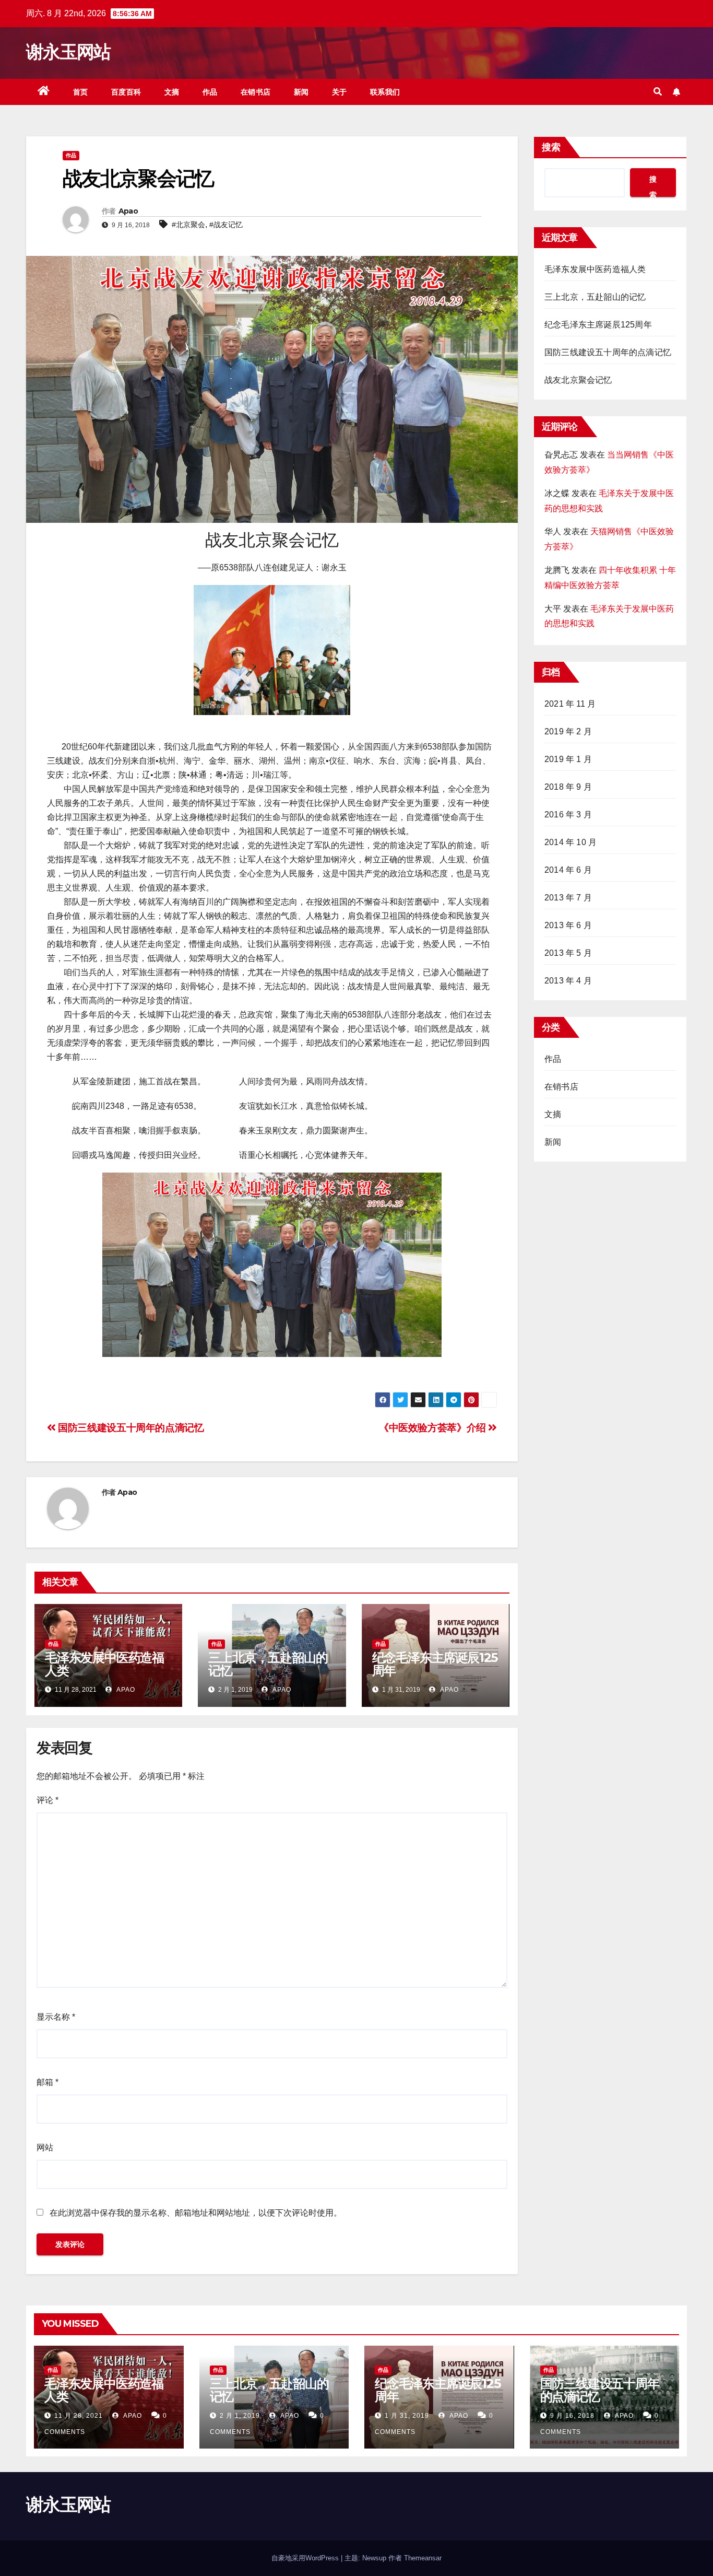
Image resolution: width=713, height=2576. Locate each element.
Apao (128, 211)
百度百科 (126, 92)
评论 (47, 1800)
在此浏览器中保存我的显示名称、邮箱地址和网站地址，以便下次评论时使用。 (196, 2213)
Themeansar (423, 2558)
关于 (340, 92)
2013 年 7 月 (568, 898)
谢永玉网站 (68, 52)
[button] (658, 92)
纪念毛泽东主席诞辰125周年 (435, 1664)
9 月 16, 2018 (572, 2416)
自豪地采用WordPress (306, 2558)
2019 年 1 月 (568, 759)
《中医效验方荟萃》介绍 (433, 1428)
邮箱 (47, 2082)
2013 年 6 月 (568, 925)
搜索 (551, 147)
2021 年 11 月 (570, 704)
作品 (210, 92)
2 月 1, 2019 (240, 2416)
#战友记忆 (226, 225)
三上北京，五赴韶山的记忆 (268, 1664)
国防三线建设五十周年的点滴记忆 (130, 1428)
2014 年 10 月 (571, 842)
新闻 (301, 92)
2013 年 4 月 (568, 981)
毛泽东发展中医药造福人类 (104, 1664)
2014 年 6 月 (568, 870)
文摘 (172, 92)
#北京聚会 (188, 225)
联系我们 (385, 92)
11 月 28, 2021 (79, 2416)
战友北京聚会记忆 (578, 380)
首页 (81, 92)
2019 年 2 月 (568, 731)
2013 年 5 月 (568, 953)
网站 (45, 2147)
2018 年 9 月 (568, 787)
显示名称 (56, 2017)
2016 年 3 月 (568, 815)
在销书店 (256, 92)
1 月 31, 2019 (407, 2416)
